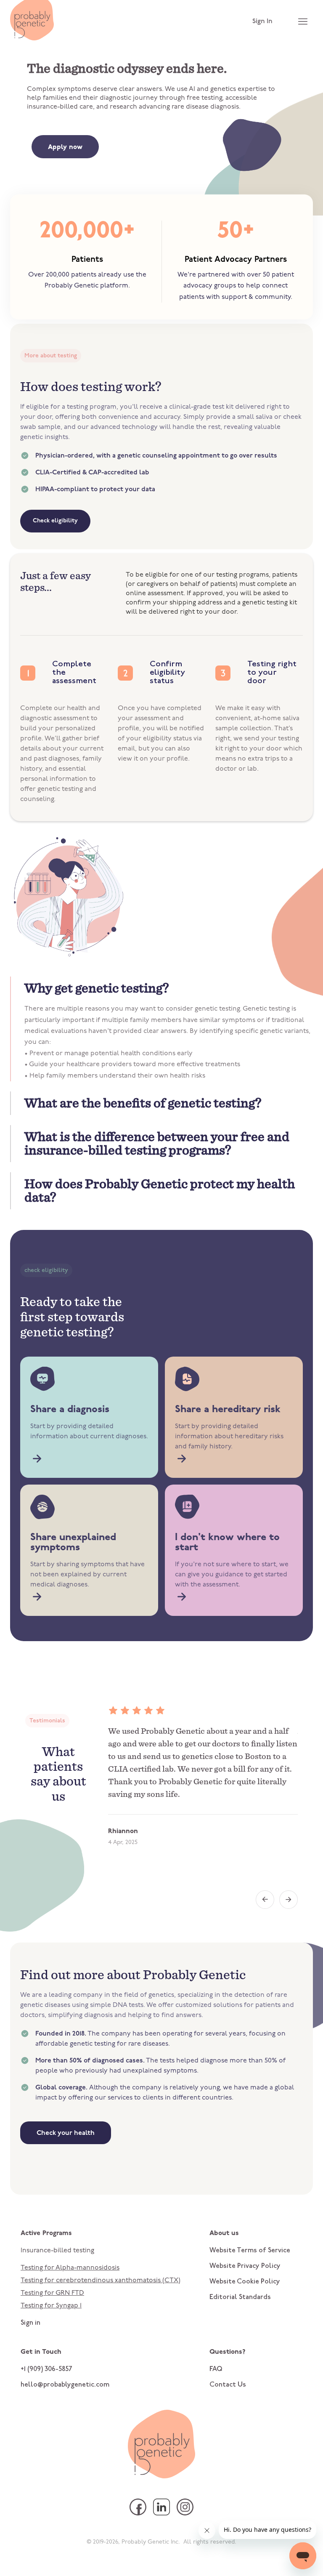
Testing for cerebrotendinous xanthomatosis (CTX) (101, 2281)
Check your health (66, 2133)
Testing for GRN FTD (52, 2293)
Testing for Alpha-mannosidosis (70, 2268)
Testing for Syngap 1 (51, 2306)
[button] (162, 988)
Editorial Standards (240, 2297)
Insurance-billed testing (57, 2251)
